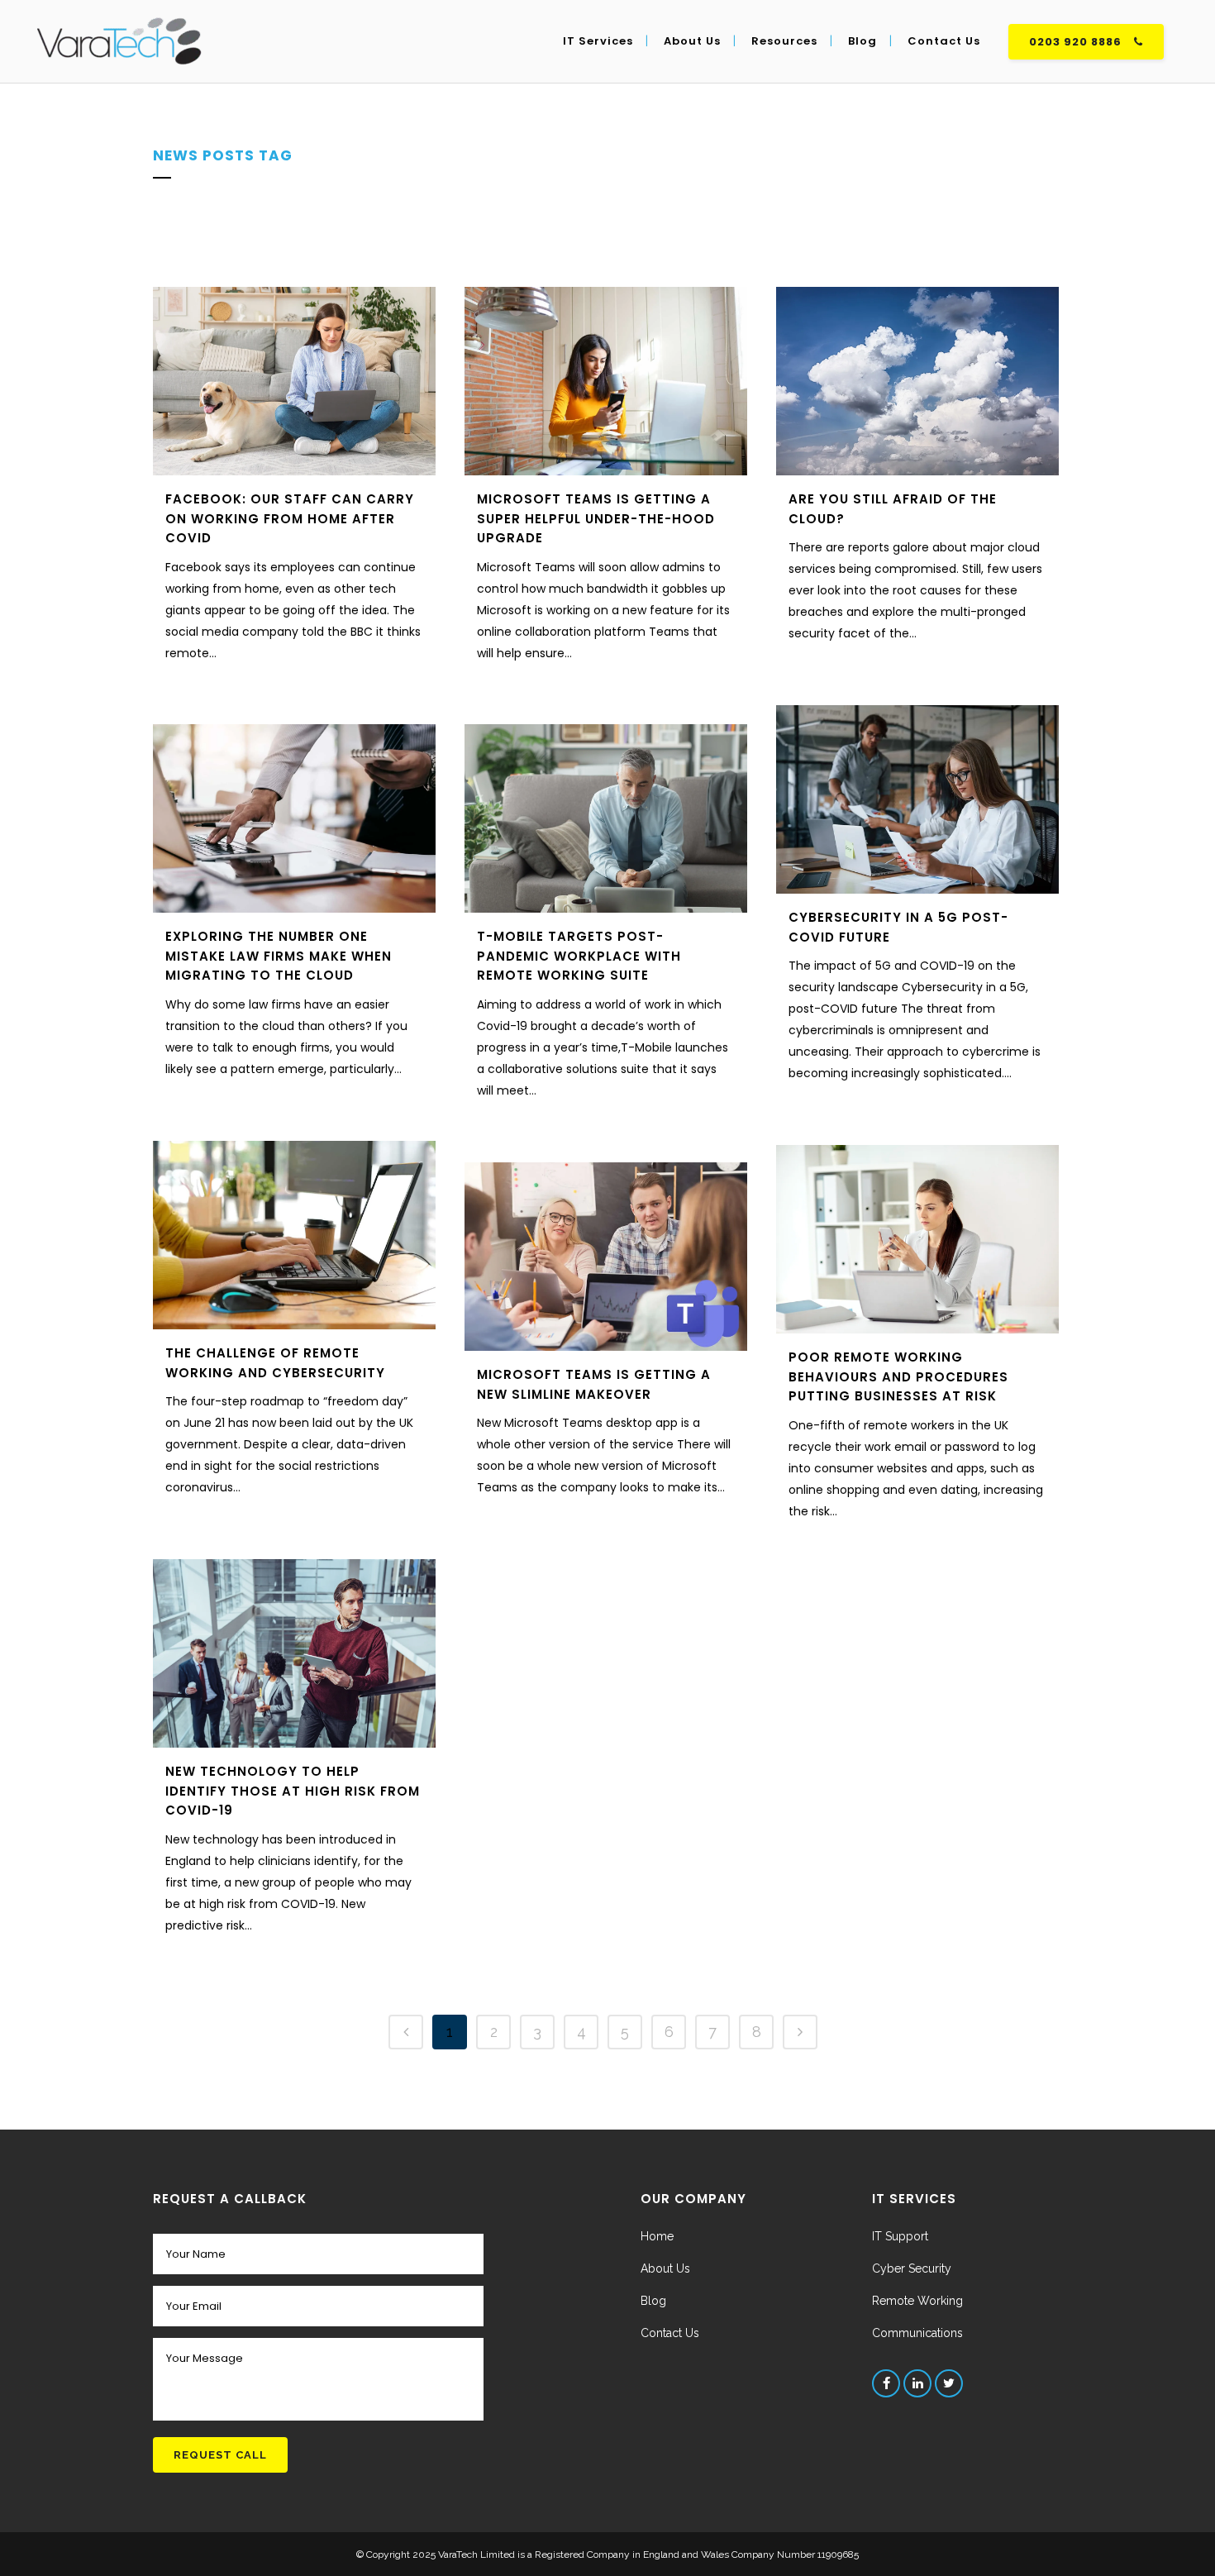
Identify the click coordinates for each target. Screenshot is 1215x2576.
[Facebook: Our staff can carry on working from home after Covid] (294, 381)
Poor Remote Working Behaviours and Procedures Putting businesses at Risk (898, 1376)
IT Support (900, 2236)
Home (657, 2236)
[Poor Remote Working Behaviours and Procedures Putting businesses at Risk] (917, 1239)
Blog (653, 2301)
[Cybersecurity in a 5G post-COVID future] (917, 799)
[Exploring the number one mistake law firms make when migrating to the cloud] (294, 818)
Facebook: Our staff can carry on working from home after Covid (290, 518)
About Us (665, 2268)
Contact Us (670, 2333)
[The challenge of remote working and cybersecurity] (294, 1235)
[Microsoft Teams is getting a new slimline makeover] (606, 1257)
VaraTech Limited (478, 2555)
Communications (917, 2333)
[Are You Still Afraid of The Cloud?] (917, 381)
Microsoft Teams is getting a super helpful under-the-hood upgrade (596, 518)
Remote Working (917, 2301)
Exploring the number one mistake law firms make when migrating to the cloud (279, 956)
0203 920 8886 (1075, 42)
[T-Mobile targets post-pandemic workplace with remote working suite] (606, 818)
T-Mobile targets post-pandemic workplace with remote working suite (579, 956)
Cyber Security (912, 2268)
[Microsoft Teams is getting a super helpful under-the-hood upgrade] (606, 381)
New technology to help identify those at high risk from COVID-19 (293, 1791)
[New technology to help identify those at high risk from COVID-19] (294, 1653)
